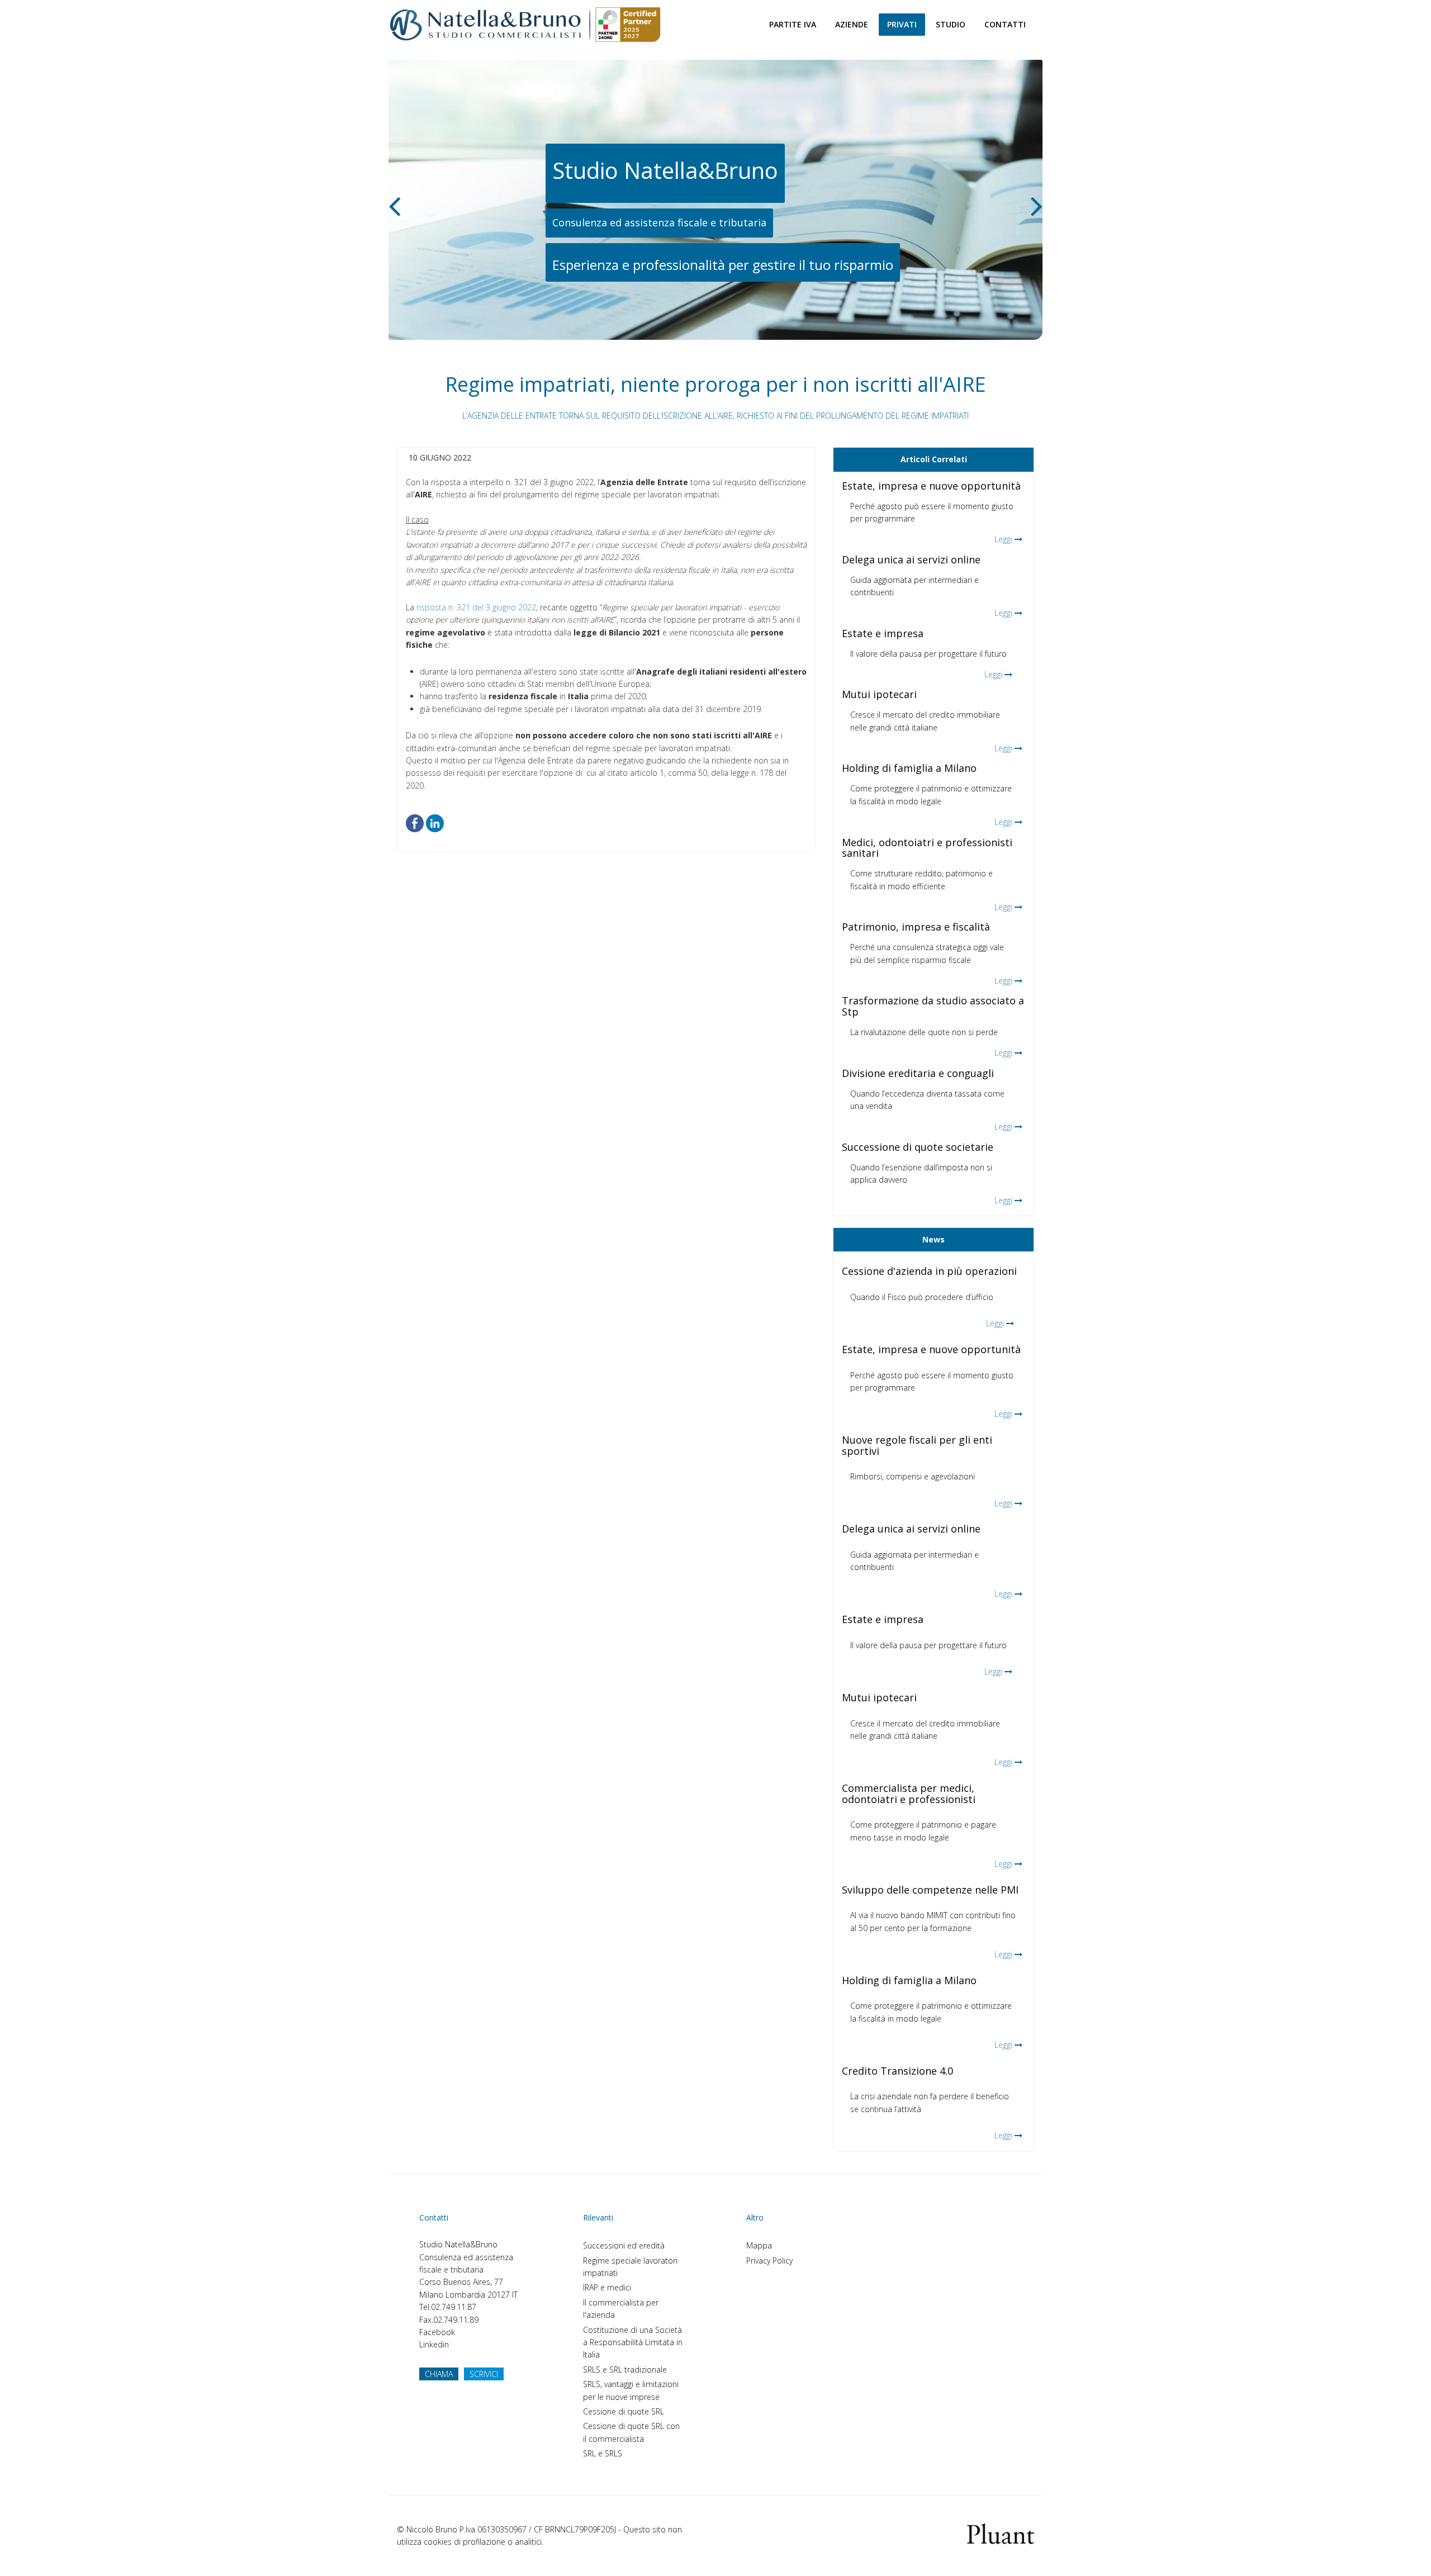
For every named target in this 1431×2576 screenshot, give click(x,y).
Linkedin (434, 2344)
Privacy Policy (769, 2260)
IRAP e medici (607, 2287)
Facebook (437, 2332)
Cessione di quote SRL (624, 2411)
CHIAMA (439, 2374)
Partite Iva (793, 24)
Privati (902, 24)
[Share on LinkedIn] (435, 822)
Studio (951, 24)
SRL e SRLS (603, 2453)
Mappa (759, 2245)
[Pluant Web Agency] (1001, 2533)
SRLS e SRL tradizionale (625, 2369)
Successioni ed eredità (624, 2245)
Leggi (1003, 539)
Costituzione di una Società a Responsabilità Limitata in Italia (633, 2342)
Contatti (1005, 24)
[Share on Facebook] (415, 822)
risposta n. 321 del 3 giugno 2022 (476, 607)
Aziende (852, 24)
